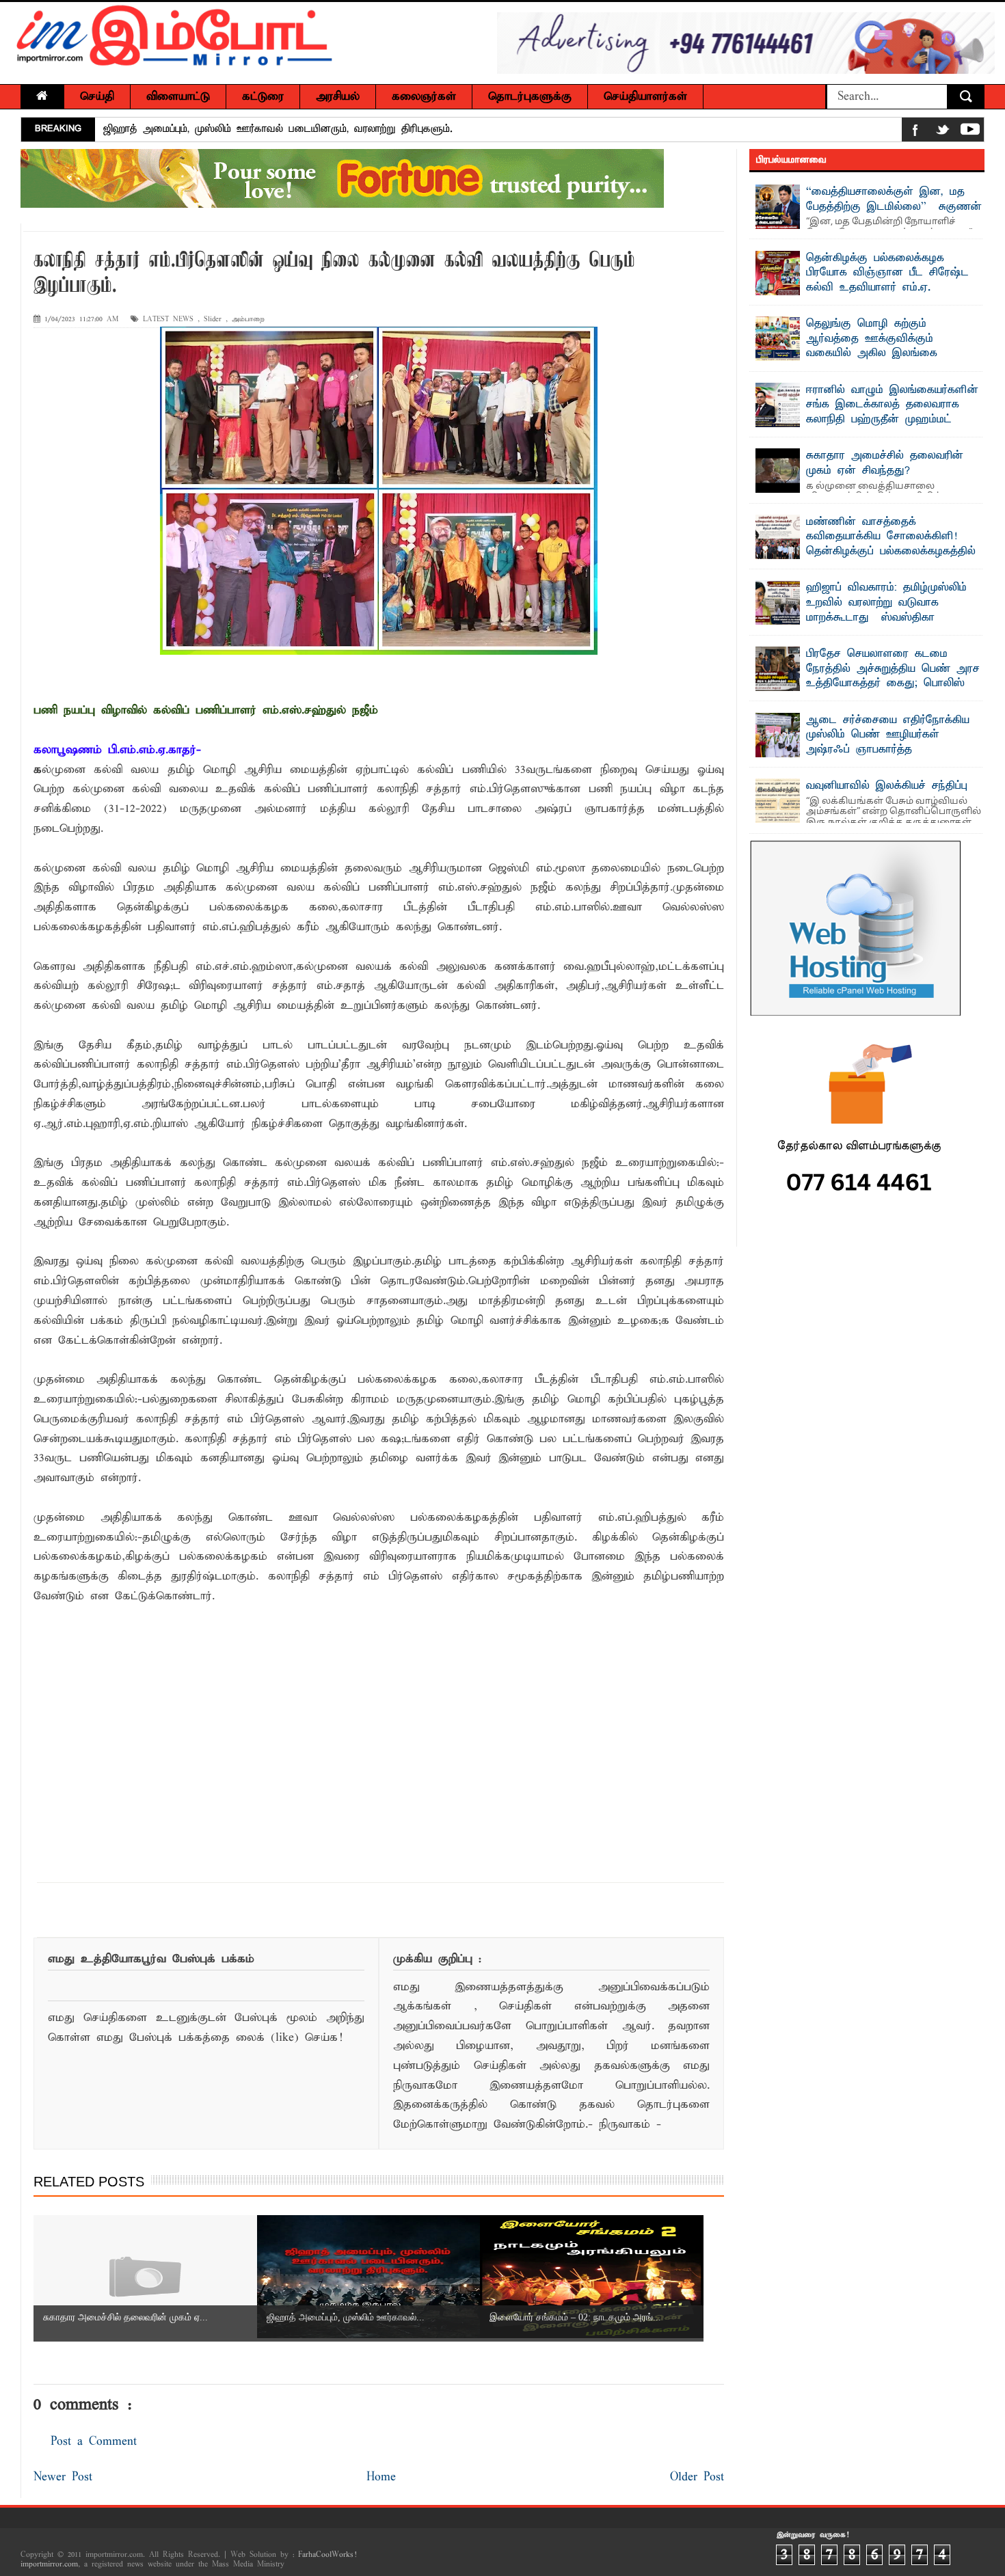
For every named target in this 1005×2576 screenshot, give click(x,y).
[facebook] (915, 132)
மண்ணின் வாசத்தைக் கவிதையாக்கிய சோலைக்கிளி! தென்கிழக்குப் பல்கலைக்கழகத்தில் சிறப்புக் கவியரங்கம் (891, 544)
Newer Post (63, 2477)
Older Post (697, 2477)
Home (381, 2477)
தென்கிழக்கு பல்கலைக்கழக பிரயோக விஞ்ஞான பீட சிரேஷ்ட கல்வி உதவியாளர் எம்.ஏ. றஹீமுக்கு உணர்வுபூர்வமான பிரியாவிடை (862, 288)
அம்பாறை (248, 320)
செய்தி (97, 97)
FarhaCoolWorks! (327, 2555)
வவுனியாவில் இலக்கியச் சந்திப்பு (887, 786)
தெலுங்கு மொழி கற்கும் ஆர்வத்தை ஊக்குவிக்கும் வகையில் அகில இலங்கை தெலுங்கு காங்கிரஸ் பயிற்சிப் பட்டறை (853, 353)
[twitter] (943, 132)
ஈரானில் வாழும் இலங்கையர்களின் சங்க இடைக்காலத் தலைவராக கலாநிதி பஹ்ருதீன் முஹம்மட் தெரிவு (892, 412)
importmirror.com (49, 2564)
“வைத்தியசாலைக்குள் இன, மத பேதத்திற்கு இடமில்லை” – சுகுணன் (894, 200)
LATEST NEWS (168, 320)
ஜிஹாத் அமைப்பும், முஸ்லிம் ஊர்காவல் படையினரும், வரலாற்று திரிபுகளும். (278, 129)
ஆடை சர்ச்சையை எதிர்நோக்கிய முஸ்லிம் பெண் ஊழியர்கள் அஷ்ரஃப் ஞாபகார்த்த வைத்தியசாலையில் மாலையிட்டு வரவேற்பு (862, 750)
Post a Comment (94, 2442)
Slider (213, 320)
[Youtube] (970, 132)
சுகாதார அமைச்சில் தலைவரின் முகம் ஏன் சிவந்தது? (885, 463)
